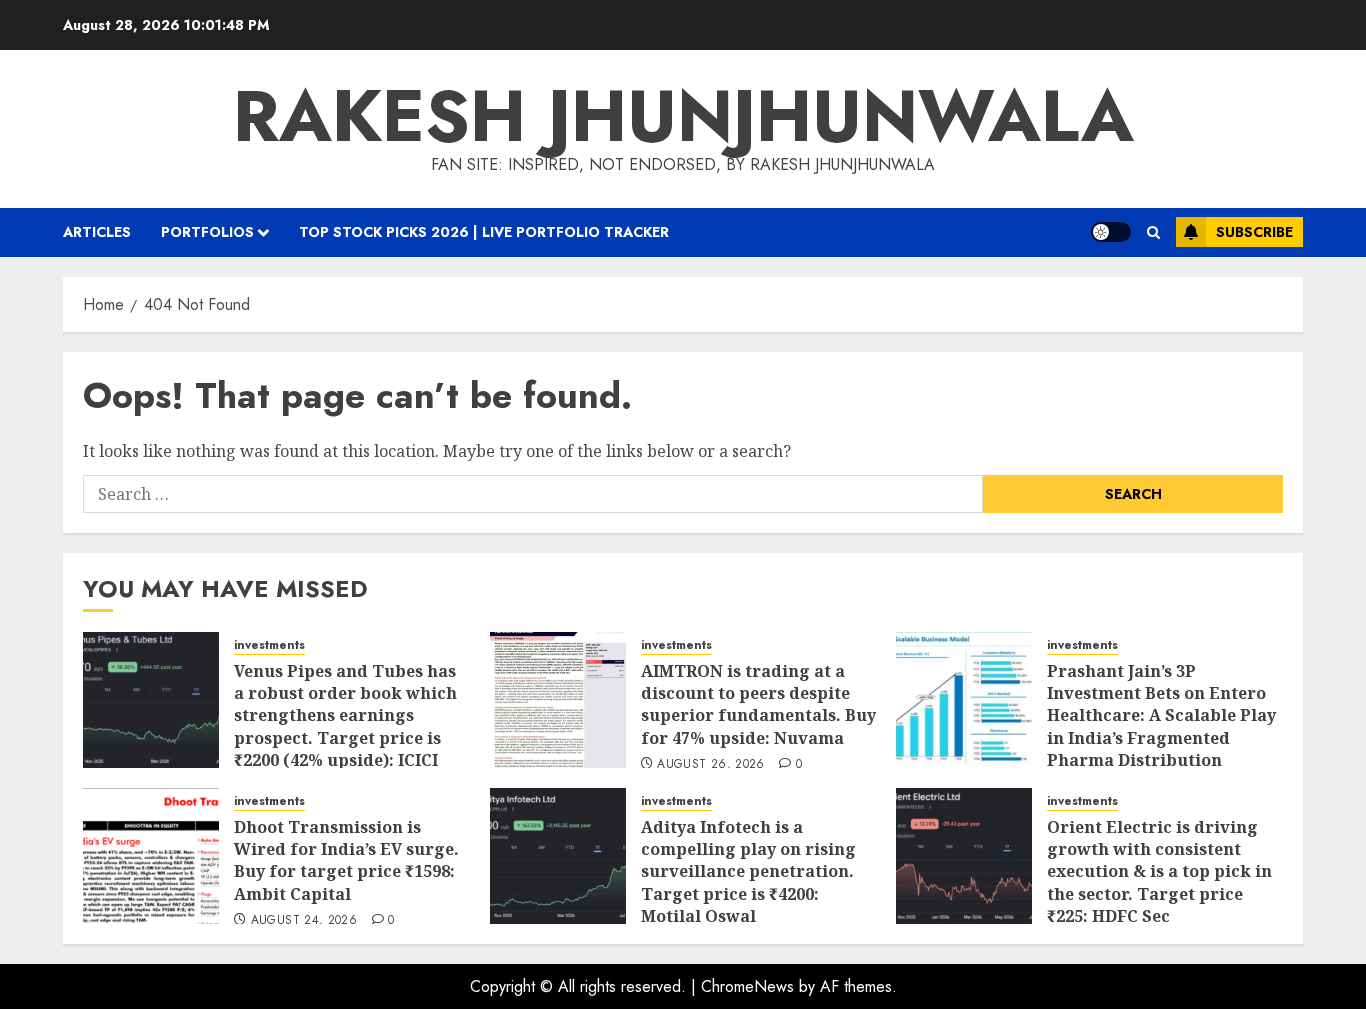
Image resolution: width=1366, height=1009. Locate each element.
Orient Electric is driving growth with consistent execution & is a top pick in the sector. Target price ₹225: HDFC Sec (1159, 872)
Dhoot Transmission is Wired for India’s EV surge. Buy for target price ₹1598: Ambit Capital (346, 860)
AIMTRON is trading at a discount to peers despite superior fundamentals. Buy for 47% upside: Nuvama (758, 704)
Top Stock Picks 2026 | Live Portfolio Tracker (484, 232)
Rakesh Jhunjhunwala (683, 116)
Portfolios (207, 232)
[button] (1153, 232)
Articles (97, 232)
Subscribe (1254, 232)
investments (269, 645)
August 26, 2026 (710, 765)
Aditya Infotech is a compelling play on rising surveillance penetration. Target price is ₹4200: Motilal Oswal (748, 872)
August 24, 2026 (304, 921)
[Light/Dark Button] (1111, 232)
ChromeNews (747, 986)
